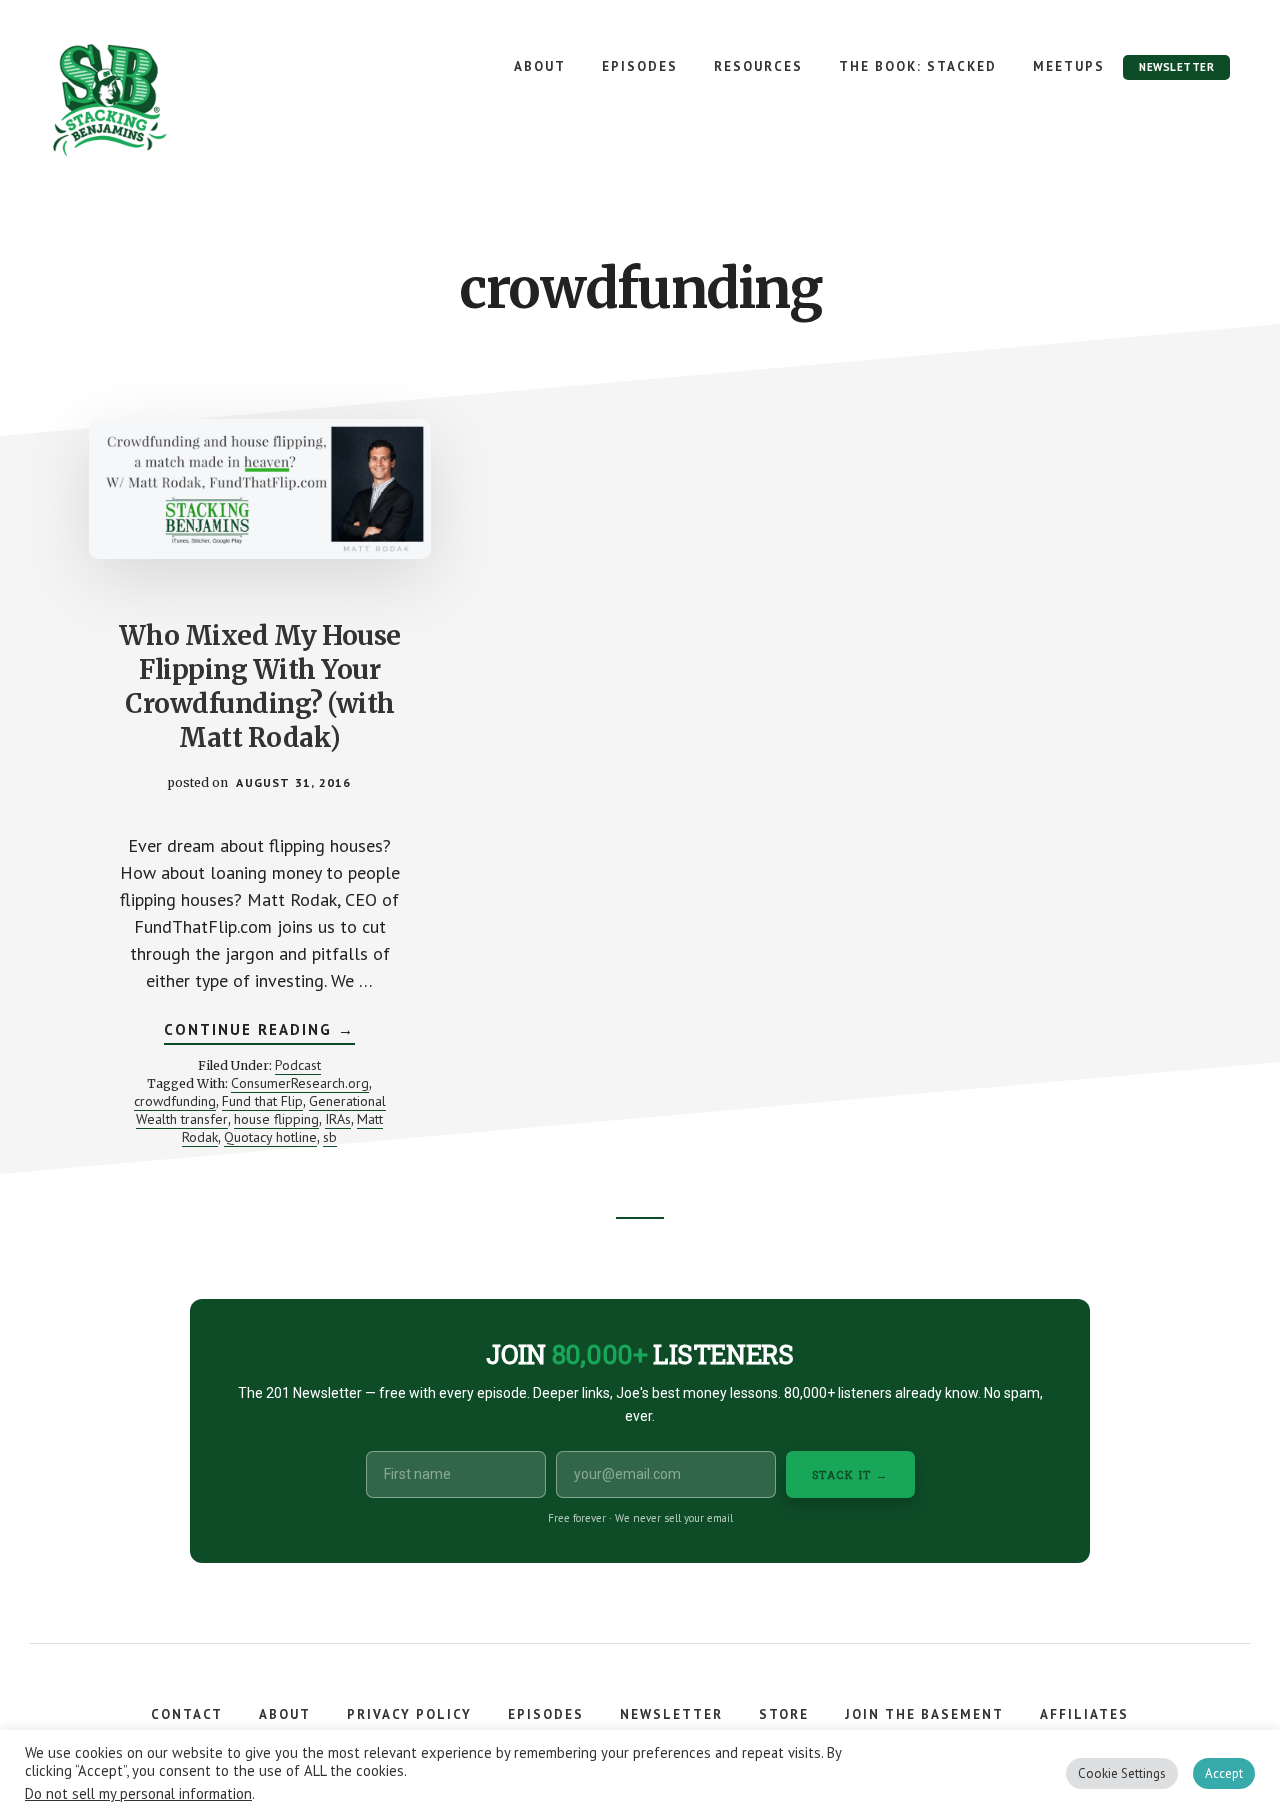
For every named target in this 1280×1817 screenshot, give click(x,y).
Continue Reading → (259, 1032)
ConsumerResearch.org (300, 1083)
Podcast (298, 1065)
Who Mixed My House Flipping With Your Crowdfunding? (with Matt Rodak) (260, 686)
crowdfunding (175, 1101)
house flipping (276, 1119)
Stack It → (850, 1474)
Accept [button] (1224, 1773)
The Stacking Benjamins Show (175, 100)
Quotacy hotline (270, 1137)
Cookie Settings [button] (1122, 1773)
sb (330, 1137)
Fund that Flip (262, 1101)
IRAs (338, 1119)
